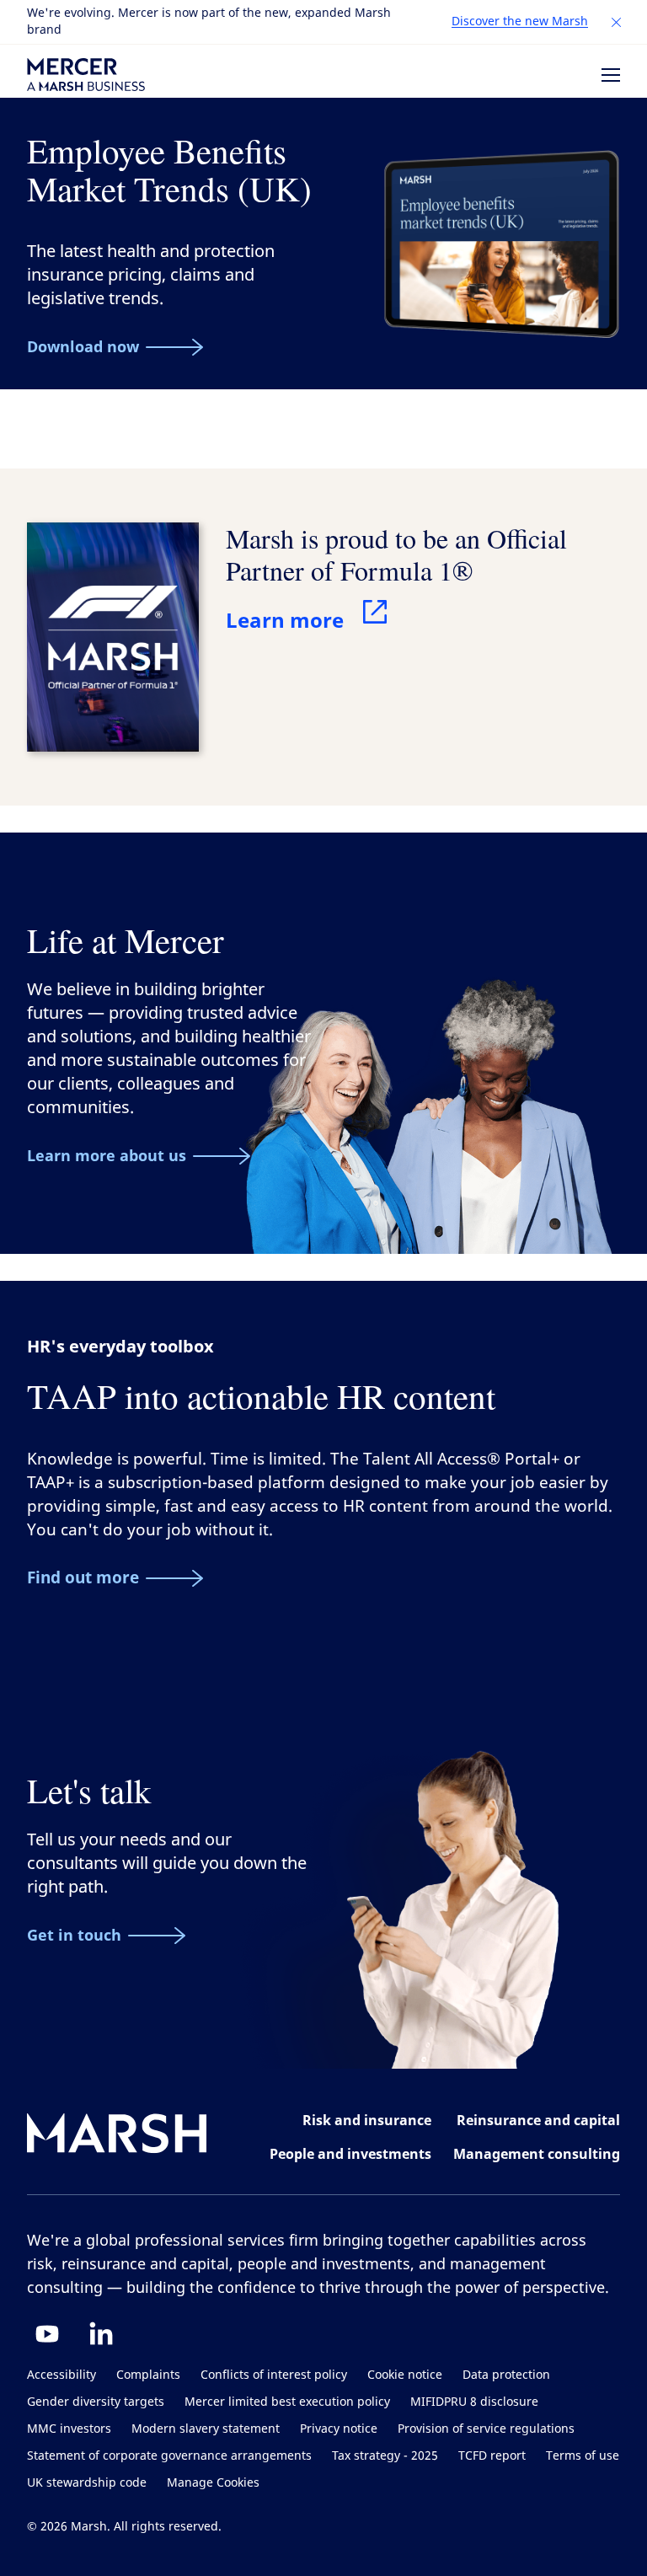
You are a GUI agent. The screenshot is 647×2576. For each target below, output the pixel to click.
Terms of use (583, 2456)
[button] (617, 23)
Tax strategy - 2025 (385, 2456)
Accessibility (61, 2375)
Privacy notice (339, 2429)
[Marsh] (117, 2137)
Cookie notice (405, 2375)
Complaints (148, 2375)
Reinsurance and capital (538, 2120)
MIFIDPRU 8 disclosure (474, 2402)
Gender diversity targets (96, 2402)
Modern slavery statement (206, 2429)
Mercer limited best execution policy (287, 2402)
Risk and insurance (367, 2120)
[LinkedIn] (101, 2333)
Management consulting (537, 2154)
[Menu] (611, 75)
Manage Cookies (213, 2483)
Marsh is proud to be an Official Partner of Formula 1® (396, 554)
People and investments (350, 2154)
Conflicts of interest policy (274, 2375)
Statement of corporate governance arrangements (169, 2456)
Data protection (506, 2375)
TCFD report (492, 2456)
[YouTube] (47, 2333)
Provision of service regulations (486, 2429)
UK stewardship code (87, 2483)
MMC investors (69, 2429)
